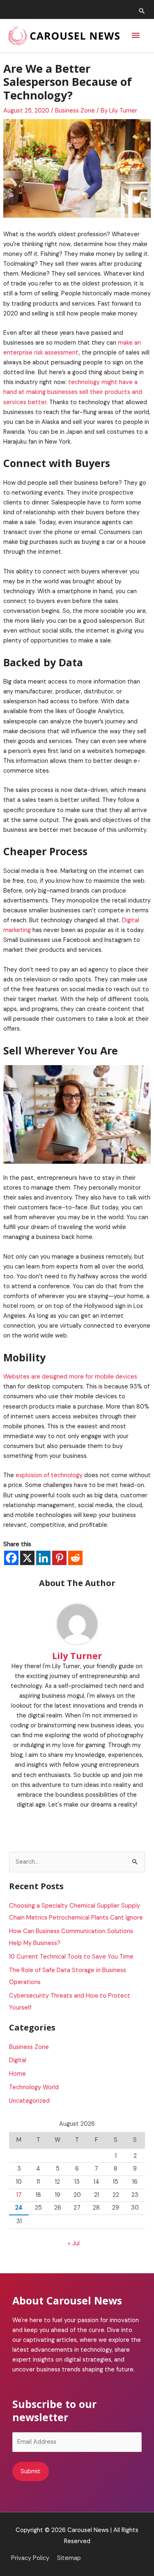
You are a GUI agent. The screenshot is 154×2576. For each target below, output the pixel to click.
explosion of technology (49, 1475)
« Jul (74, 2243)
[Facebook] (11, 1558)
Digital (18, 2060)
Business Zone (75, 111)
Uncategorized (29, 2101)
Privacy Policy (30, 2558)
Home (17, 2074)
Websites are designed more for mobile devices (70, 1377)
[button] (142, 11)
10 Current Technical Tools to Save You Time (71, 1957)
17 (19, 2195)
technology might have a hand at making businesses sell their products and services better (73, 392)
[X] (27, 1558)
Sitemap (69, 2558)
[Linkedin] (43, 1558)
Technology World (34, 2087)
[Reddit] (75, 1558)
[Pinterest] (59, 1558)
